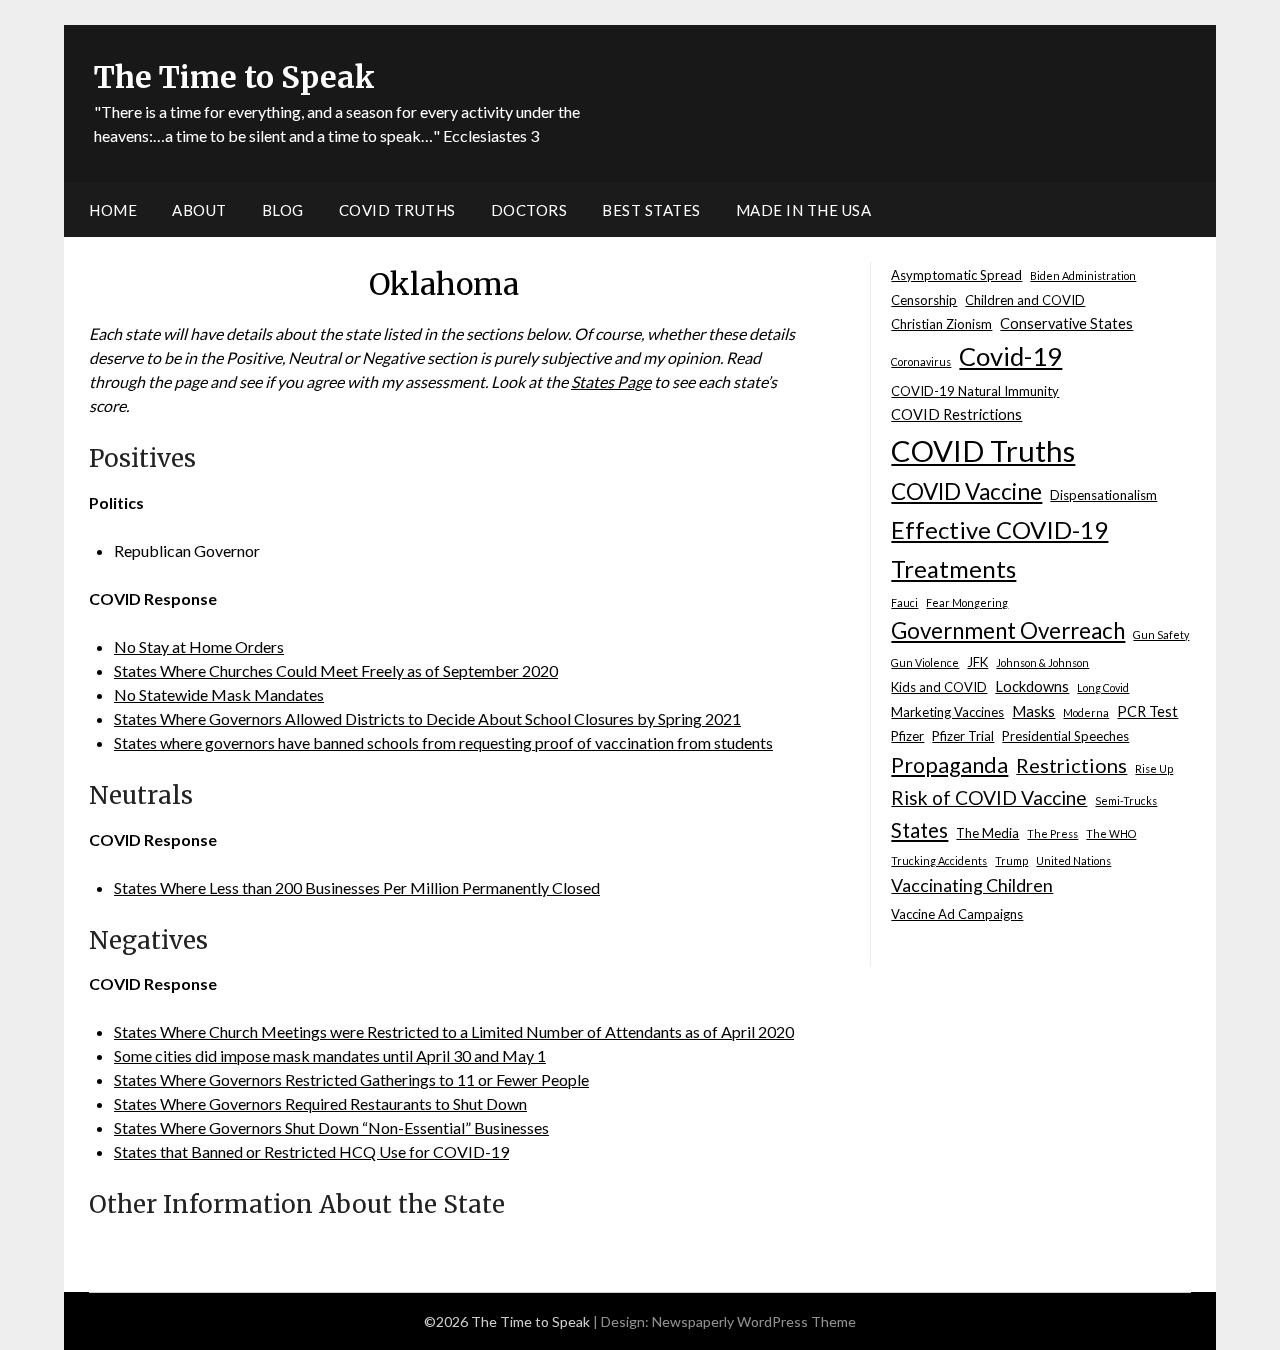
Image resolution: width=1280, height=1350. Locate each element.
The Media (987, 833)
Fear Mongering (967, 602)
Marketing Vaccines (947, 712)
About (199, 210)
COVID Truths (397, 210)
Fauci (904, 602)
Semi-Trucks (1126, 800)
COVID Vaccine (966, 491)
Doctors (529, 210)
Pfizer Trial (963, 736)
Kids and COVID (939, 687)
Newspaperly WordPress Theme (754, 1321)
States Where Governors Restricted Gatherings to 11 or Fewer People (351, 1079)
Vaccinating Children (972, 885)
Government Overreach (1008, 630)
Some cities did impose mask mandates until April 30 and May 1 (330, 1055)
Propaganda (949, 765)
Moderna (1086, 712)
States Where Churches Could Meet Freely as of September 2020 (336, 670)
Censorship (924, 300)
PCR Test (1147, 711)
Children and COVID (1025, 300)
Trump (1011, 860)
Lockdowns (1032, 686)
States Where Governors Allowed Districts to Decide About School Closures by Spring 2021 (427, 718)
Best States (651, 210)
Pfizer (907, 736)
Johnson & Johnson (1042, 662)
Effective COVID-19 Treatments (999, 549)
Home (113, 210)
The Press (1052, 833)
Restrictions (1071, 765)
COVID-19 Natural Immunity (975, 391)
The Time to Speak (234, 77)
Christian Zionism (941, 324)
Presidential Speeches (1065, 736)
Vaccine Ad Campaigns (957, 914)
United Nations (1073, 860)
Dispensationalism (1103, 495)
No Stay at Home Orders (199, 646)
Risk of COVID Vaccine (989, 797)
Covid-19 (1010, 356)
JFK (977, 662)
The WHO (1111, 833)
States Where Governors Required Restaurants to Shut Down (320, 1103)
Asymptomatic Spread (956, 275)
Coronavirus (921, 361)
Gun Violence (925, 662)
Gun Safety (1161, 634)
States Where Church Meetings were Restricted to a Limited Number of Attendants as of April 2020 (454, 1031)
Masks (1033, 711)
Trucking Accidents (939, 860)
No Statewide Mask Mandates (219, 694)
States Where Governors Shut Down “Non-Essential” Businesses (331, 1127)
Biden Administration (1083, 275)
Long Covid (1103, 687)
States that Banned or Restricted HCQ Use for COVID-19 (311, 1151)
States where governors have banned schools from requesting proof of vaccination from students (443, 742)
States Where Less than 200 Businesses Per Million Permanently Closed (357, 887)
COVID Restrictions (956, 414)
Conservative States (1066, 323)
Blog (283, 210)
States (919, 830)
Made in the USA (804, 210)
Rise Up (1154, 768)
